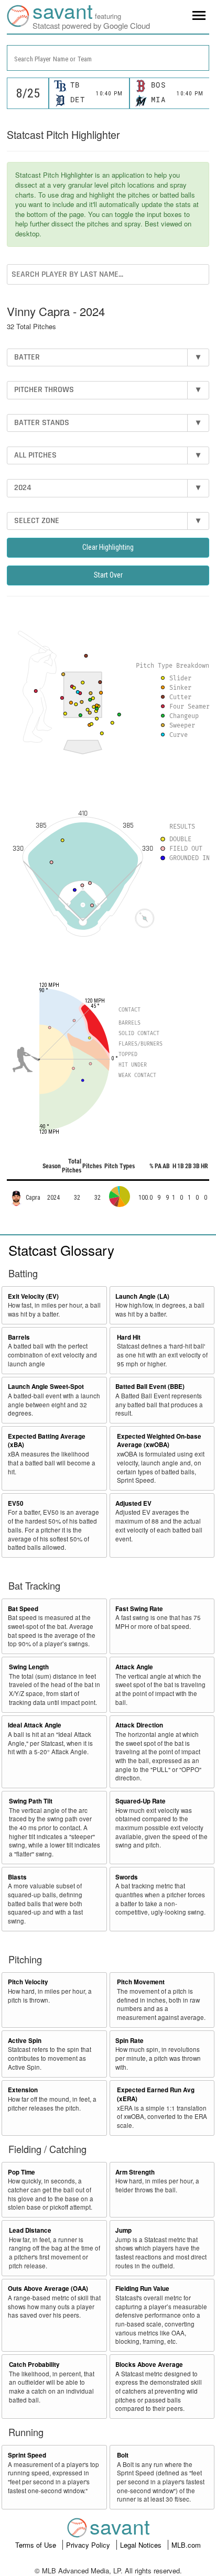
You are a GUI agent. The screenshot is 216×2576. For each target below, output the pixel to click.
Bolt (123, 2455)
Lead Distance (30, 2230)
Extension (23, 2090)
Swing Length (29, 1667)
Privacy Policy (89, 2545)
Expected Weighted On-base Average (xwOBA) (159, 1441)
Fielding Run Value (142, 2289)
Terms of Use (37, 2545)
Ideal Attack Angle (35, 1725)
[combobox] (108, 58)
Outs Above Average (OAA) (48, 2289)
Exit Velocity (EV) (33, 1296)
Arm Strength (135, 2172)
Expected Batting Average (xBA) (47, 1441)
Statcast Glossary (61, 1250)
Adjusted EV (133, 1503)
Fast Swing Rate (139, 1609)
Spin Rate (129, 2041)
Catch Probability (34, 2365)
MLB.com (186, 2545)
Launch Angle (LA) (142, 1296)
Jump (123, 2230)
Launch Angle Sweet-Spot (46, 1387)
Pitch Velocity (28, 1982)
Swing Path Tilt (31, 1801)
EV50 (16, 1503)
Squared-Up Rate (141, 1801)
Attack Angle (134, 1667)
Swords (127, 1877)
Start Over (108, 575)
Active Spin (25, 2041)
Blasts (17, 1877)
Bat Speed (23, 1609)
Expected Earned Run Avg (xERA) (156, 2094)
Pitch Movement (141, 1982)
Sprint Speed (27, 2455)
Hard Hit (129, 1337)
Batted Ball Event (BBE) (150, 1387)
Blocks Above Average (149, 2365)
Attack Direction (139, 1725)
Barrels (19, 1337)
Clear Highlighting (108, 547)
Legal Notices (142, 2545)
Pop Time (21, 2172)
